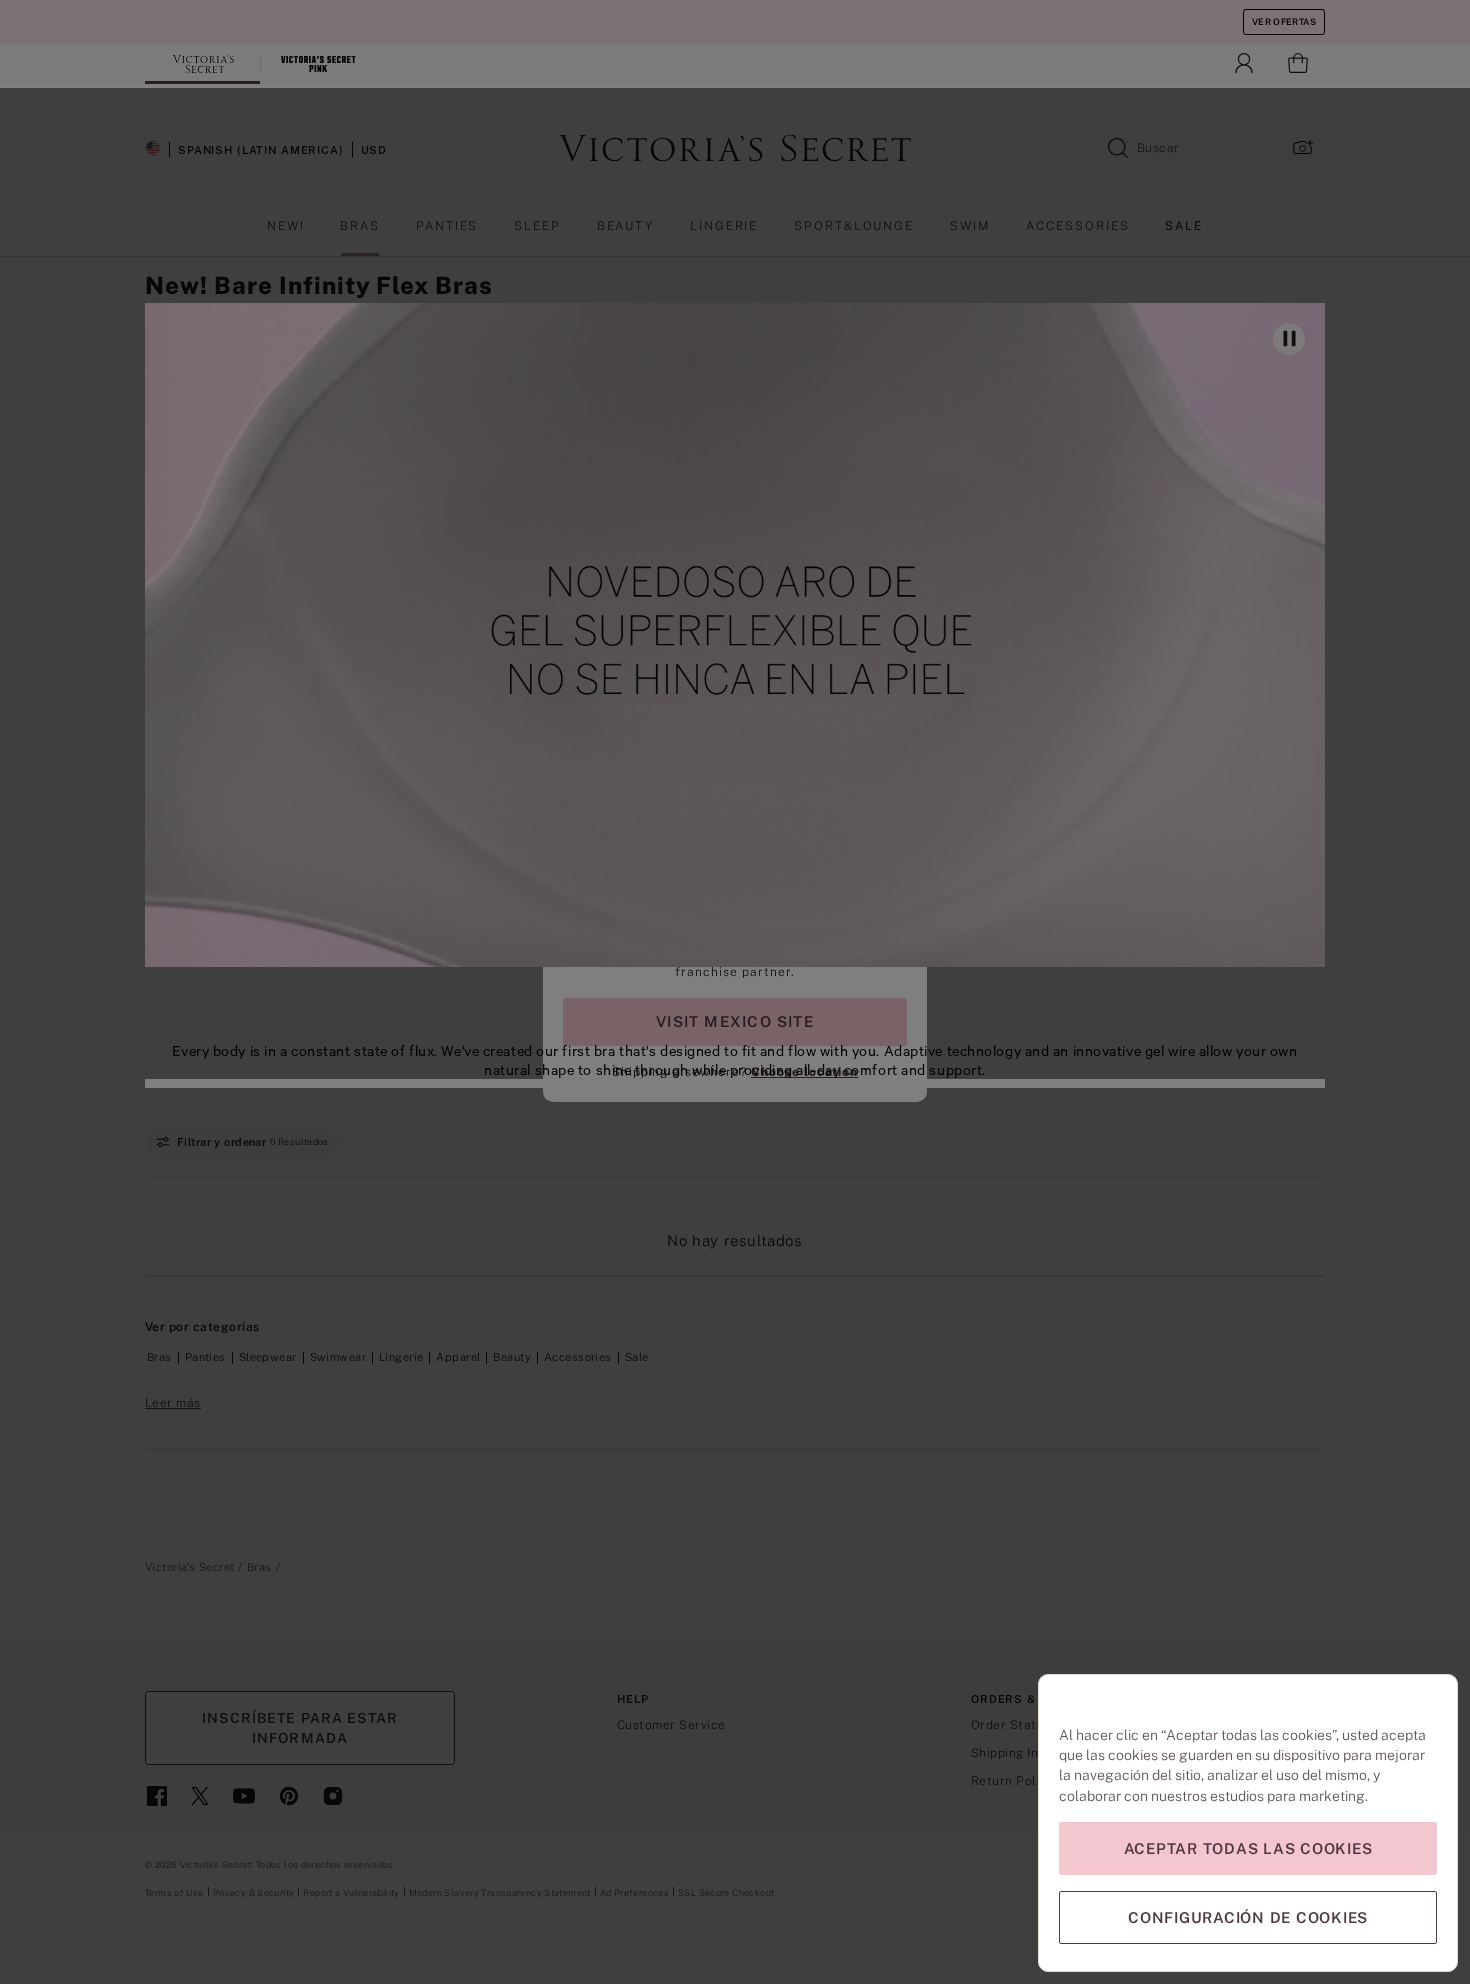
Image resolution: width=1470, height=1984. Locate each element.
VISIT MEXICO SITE (735, 1021)
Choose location (804, 1072)
